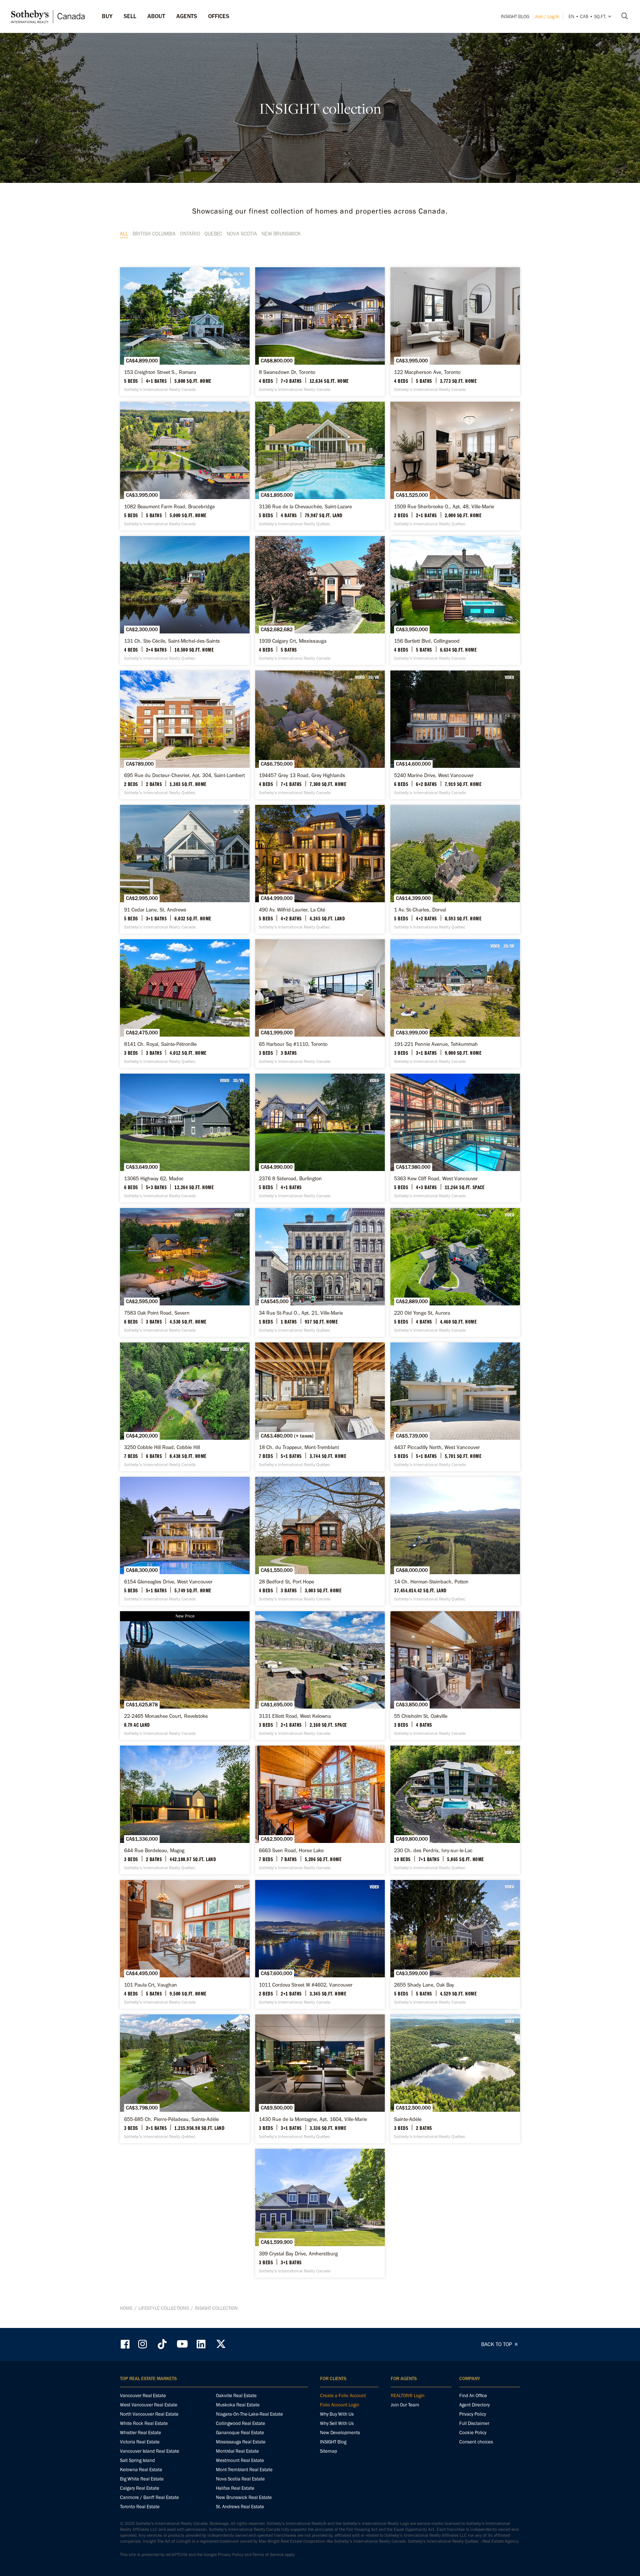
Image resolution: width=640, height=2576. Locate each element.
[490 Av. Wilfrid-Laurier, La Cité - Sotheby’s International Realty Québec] (320, 869)
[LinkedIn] (201, 2344)
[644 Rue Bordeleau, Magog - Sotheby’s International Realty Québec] (185, 1810)
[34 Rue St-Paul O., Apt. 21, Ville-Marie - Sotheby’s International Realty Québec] (320, 1272)
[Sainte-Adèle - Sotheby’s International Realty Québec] (455, 2079)
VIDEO (225, 274)
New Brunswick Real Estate (244, 2497)
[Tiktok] (162, 2344)
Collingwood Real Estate (241, 2423)
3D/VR (238, 274)
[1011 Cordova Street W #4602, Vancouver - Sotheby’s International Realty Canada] (320, 1944)
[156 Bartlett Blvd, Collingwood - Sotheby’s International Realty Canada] (455, 600)
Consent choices (476, 2442)
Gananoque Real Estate (240, 2433)
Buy (107, 16)
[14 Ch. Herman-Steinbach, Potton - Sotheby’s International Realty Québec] (455, 1541)
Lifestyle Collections (164, 2308)
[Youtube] (182, 2344)
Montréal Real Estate (237, 2451)
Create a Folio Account (343, 2396)
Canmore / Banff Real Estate (149, 2497)
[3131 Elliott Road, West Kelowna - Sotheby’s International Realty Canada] (320, 1676)
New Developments (340, 2433)
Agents (187, 16)
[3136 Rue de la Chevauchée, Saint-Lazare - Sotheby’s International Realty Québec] (320, 466)
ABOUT (156, 16)
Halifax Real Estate (235, 2488)
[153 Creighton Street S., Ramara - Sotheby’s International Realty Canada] (185, 332)
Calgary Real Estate (140, 2488)
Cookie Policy (473, 2433)
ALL (124, 234)
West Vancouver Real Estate (149, 2405)
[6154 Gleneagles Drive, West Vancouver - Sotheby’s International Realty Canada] (185, 1541)
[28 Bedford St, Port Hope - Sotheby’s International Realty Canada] (320, 1541)
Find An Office (473, 2396)
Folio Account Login (340, 2405)
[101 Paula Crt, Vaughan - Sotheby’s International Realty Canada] (185, 1944)
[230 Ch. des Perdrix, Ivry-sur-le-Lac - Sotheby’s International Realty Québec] (455, 1810)
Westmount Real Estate (240, 2460)
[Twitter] (221, 2344)
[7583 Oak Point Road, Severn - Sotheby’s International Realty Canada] (185, 1272)
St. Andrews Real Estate (240, 2507)
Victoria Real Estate (140, 2442)
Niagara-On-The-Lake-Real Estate (249, 2414)
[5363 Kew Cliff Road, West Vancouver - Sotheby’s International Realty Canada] (455, 1138)
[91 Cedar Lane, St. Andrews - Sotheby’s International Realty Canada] (185, 869)
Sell (130, 16)
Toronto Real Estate (140, 2507)
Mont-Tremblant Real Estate (244, 2470)
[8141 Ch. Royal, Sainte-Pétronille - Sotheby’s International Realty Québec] (185, 1004)
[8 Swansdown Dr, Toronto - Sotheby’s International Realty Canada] (320, 332)
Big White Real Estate (142, 2479)
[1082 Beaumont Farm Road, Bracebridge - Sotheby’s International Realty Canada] (185, 466)
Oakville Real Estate (236, 2396)
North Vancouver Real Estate (149, 2414)
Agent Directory (474, 2405)
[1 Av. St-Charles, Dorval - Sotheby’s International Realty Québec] (455, 869)
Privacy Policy (473, 2414)
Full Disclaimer (474, 2423)
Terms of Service (268, 2555)
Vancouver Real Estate (143, 2396)
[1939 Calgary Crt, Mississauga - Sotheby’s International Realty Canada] (320, 600)
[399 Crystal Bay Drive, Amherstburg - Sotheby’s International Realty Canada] (320, 2213)
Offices (219, 16)
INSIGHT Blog (515, 16)
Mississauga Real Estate (241, 2442)
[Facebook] (126, 2344)
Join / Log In (547, 16)
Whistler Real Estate (141, 2433)
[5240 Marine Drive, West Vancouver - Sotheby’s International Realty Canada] (455, 735)
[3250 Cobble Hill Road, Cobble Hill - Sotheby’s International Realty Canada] (185, 1407)
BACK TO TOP (497, 2344)
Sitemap (329, 2451)
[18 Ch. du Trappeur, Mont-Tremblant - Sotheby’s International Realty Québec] (320, 1407)
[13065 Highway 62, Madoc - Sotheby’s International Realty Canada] (185, 1138)
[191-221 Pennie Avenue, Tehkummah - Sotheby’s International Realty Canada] (455, 1004)
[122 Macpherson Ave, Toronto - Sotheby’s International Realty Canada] (455, 332)
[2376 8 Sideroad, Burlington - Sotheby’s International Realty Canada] (320, 1138)
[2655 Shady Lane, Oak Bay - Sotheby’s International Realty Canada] (455, 1944)
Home (126, 2308)
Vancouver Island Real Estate (150, 2451)
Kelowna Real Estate (141, 2470)
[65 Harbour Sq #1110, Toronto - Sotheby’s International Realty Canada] (320, 1004)
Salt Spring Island (137, 2460)
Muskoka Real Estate (238, 2405)
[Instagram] (143, 2344)
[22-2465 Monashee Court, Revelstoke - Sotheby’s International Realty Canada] (185, 1676)
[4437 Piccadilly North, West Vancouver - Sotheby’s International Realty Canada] (455, 1407)
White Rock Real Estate (144, 2423)
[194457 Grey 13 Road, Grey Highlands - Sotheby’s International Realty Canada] (320, 735)
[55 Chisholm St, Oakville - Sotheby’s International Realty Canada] (455, 1676)
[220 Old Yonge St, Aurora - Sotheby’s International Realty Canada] (455, 1272)
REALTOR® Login (408, 2396)
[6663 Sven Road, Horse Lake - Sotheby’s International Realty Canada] (320, 1810)
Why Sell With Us (337, 2423)
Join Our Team (405, 2405)
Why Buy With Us (337, 2414)
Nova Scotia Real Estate (240, 2479)
